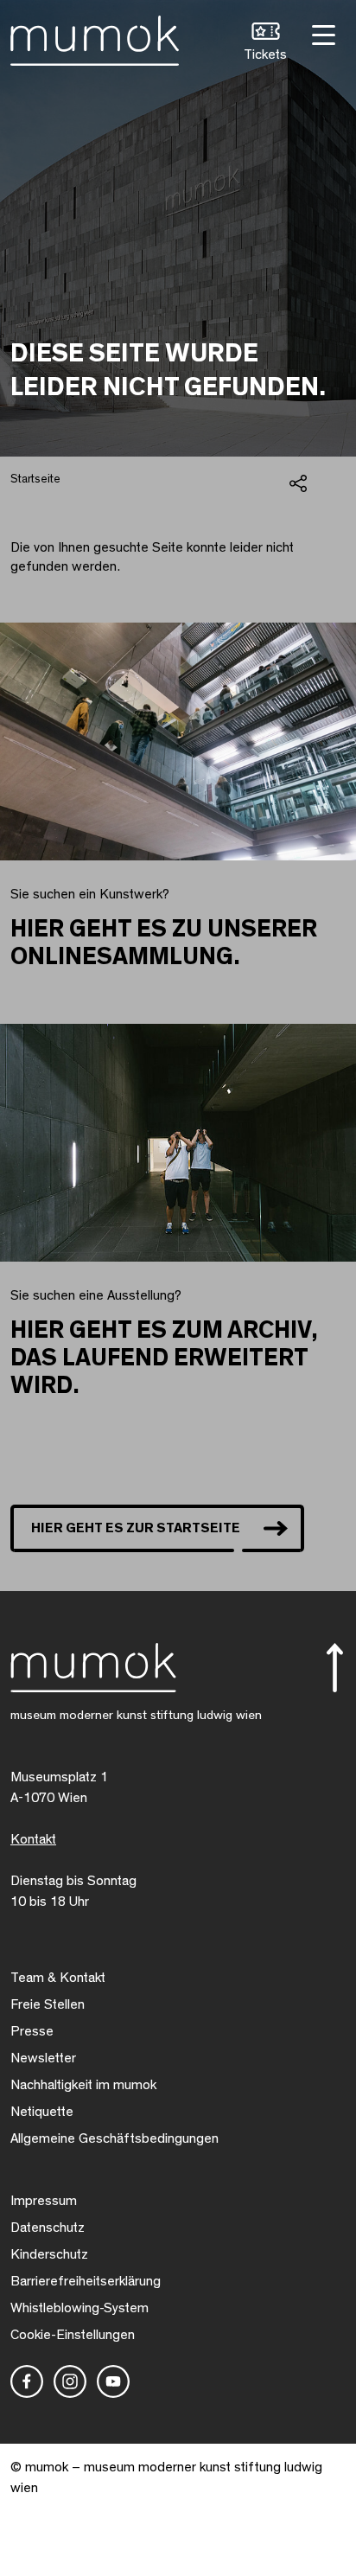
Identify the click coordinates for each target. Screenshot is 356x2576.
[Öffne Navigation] (321, 33)
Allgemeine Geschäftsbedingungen (114, 2138)
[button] (265, 44)
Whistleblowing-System (79, 2308)
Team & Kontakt (58, 1978)
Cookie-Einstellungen (73, 2335)
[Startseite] (95, 37)
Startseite (35, 479)
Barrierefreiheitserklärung (86, 2281)
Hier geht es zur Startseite (136, 1528)
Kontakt (33, 1839)
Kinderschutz (49, 2254)
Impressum (44, 2201)
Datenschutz (48, 2228)
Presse (32, 2031)
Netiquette (42, 2112)
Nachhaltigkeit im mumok (83, 2085)
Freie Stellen (48, 2004)
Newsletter (43, 2058)
